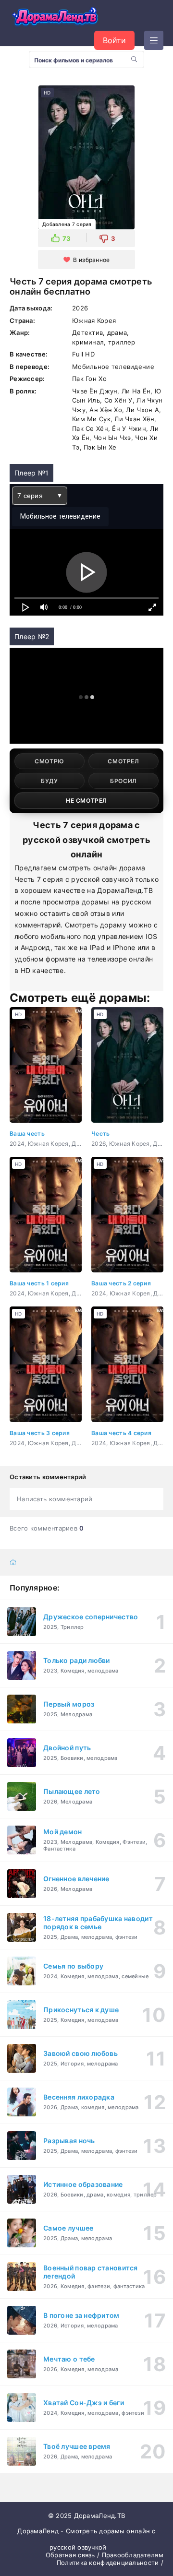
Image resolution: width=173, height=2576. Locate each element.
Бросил (124, 781)
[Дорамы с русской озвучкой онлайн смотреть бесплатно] (55, 18)
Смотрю (49, 761)
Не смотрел (86, 801)
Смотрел (123, 761)
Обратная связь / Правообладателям (105, 2555)
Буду (49, 781)
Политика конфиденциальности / (110, 2563)
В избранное (91, 260)
